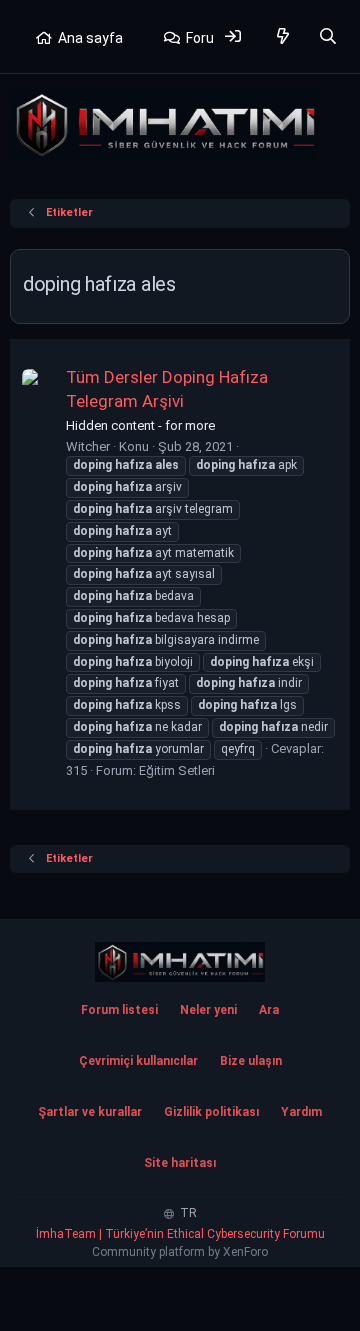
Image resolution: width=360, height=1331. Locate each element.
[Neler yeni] (283, 36)
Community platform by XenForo (180, 1252)
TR (187, 1213)
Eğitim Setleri (177, 770)
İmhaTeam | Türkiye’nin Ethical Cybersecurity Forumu (180, 1234)
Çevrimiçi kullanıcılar (138, 1061)
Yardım (301, 1112)
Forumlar (214, 38)
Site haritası (180, 1163)
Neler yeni (208, 1010)
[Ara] (327, 36)
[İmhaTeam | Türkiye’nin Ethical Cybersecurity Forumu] (180, 962)
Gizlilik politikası (211, 1112)
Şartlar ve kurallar (90, 1112)
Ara (269, 1010)
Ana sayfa (90, 38)
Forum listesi (119, 1010)
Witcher (88, 446)
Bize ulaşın (251, 1061)
